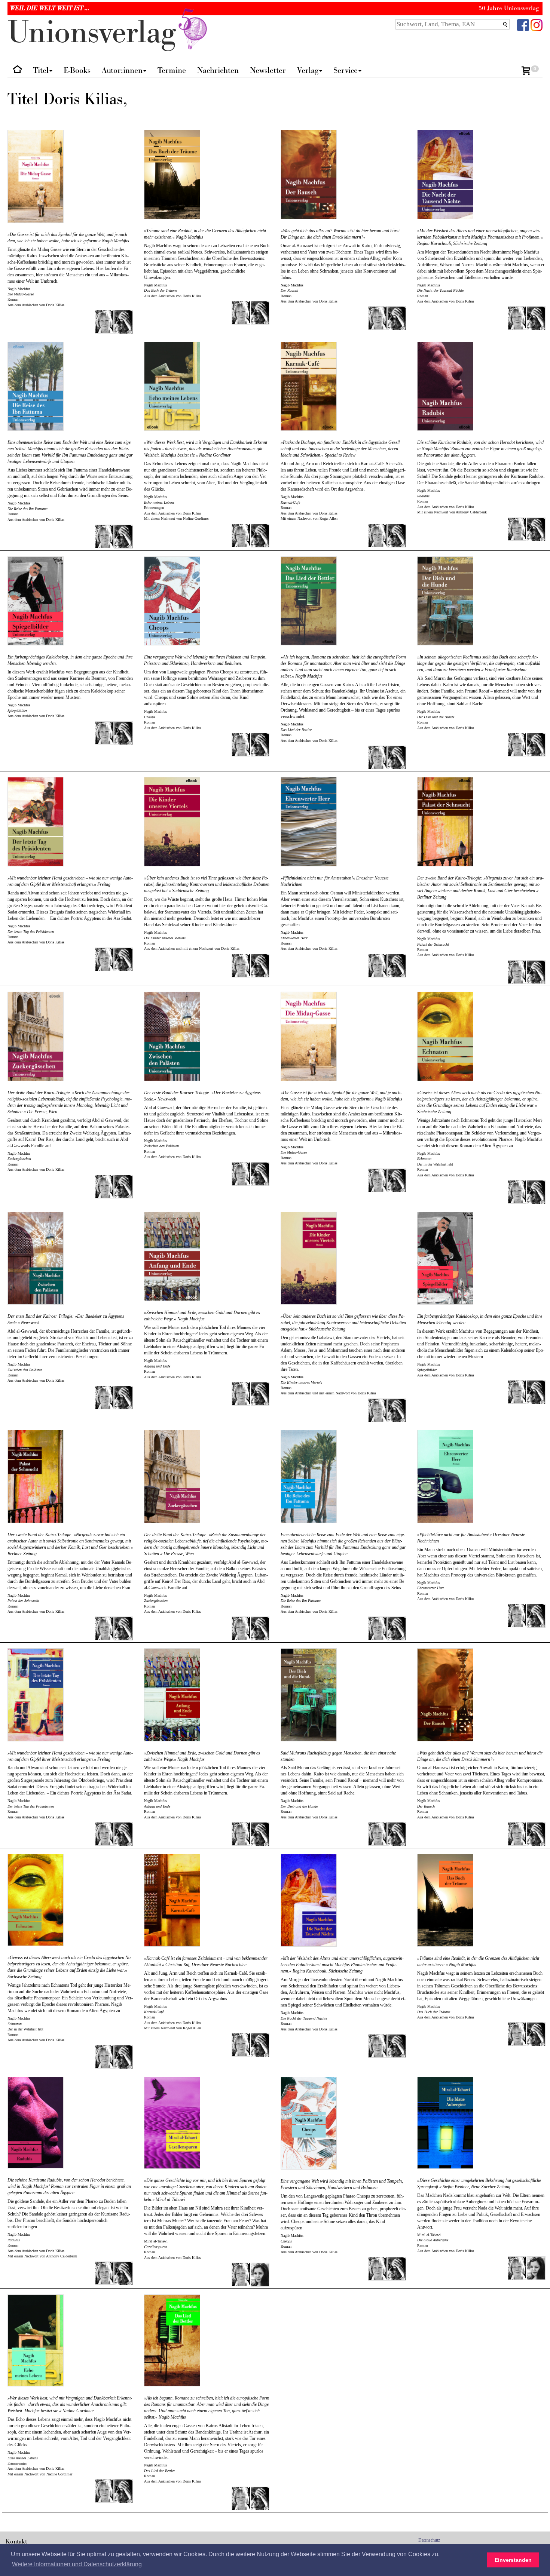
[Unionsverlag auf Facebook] (523, 24)
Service (346, 70)
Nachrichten (218, 70)
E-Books (77, 70)
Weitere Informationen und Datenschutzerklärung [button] (77, 2564)
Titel (41, 70)
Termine (172, 70)
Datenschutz (429, 2540)
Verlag (308, 70)
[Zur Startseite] (17, 71)
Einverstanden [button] (513, 2560)
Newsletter (268, 70)
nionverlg (96, 33)
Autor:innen (122, 70)
